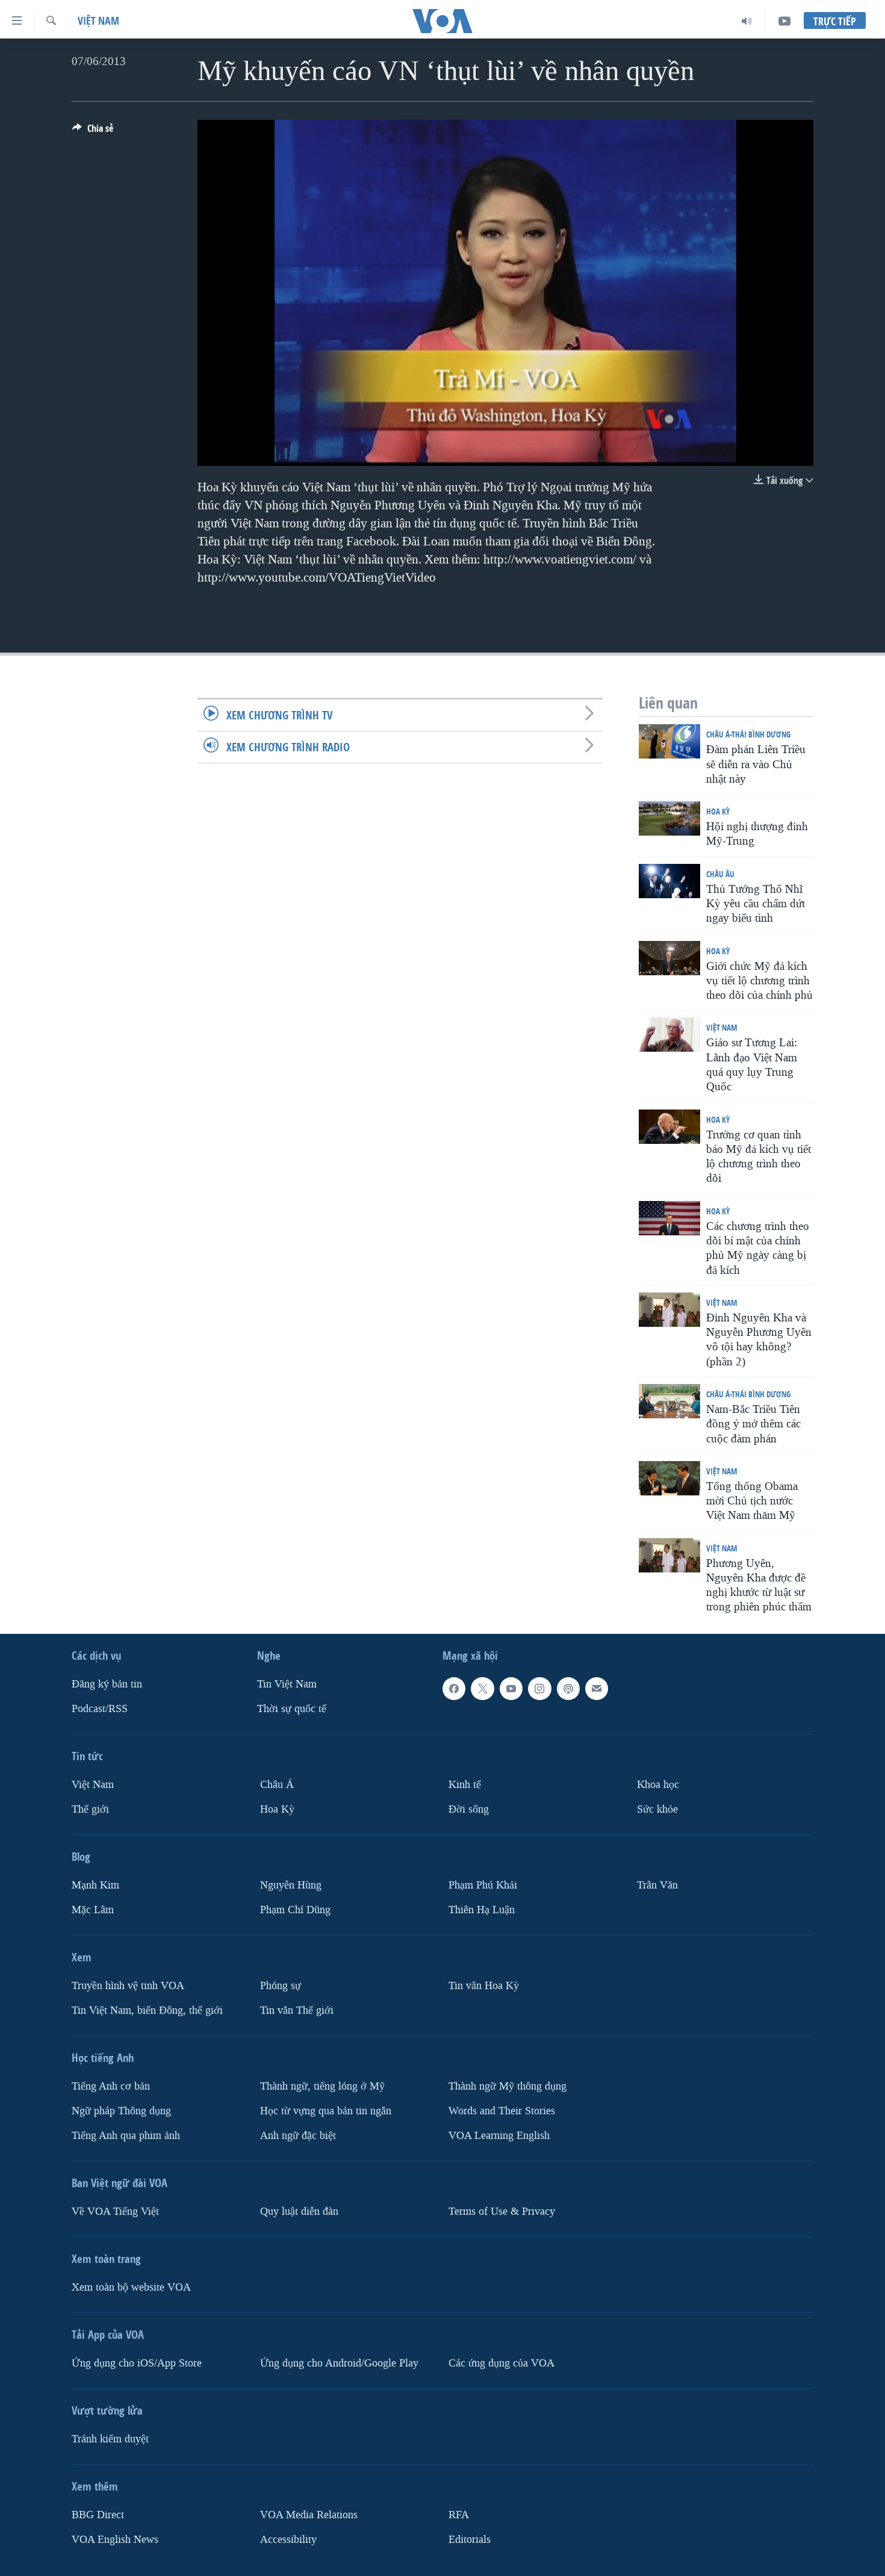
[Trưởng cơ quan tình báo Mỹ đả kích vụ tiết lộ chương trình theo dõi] (669, 1127)
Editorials (470, 2539)
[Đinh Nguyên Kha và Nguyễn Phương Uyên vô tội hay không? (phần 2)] (669, 1310)
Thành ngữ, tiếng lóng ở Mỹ (322, 2086)
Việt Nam (98, 21)
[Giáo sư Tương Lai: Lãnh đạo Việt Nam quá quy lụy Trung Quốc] (669, 1035)
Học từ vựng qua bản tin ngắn (326, 2111)
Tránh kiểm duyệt (110, 2438)
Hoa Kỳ (718, 811)
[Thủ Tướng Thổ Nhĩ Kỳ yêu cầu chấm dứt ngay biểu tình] (669, 881)
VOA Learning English (499, 2135)
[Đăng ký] (597, 1689)
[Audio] (747, 21)
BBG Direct (98, 2514)
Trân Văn (657, 1885)
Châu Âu (720, 874)
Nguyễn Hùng (291, 1885)
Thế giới (90, 1809)
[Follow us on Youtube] (511, 1689)
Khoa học (658, 1785)
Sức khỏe (657, 1809)
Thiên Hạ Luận (482, 1910)
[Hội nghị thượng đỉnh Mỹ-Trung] (669, 818)
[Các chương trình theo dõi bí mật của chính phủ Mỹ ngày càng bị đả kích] (669, 1218)
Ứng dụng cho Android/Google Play (339, 2363)
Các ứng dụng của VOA (501, 2363)
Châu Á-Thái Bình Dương (748, 734)
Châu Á (277, 1785)
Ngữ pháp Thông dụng (121, 2111)
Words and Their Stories (502, 2111)
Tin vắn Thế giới (297, 2010)
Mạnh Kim (95, 1885)
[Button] (93, 132)
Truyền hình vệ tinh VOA (128, 1986)
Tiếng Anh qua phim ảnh (126, 2135)
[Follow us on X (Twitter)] (482, 1689)
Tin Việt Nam (287, 1684)
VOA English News (115, 2539)
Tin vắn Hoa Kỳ (484, 1986)
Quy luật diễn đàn (299, 2211)
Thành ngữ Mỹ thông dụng (508, 2086)
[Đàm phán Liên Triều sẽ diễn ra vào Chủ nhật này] (669, 741)
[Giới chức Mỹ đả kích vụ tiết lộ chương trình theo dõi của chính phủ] (669, 958)
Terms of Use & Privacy (502, 2211)
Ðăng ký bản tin (107, 1684)
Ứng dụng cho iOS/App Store (137, 2363)
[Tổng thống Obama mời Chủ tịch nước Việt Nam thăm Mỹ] (669, 1478)
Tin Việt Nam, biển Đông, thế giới (147, 2010)
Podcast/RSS (100, 1709)
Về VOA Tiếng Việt (115, 2211)
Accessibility (288, 2539)
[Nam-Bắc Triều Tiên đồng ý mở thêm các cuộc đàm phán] (669, 1401)
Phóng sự (281, 1986)
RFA (459, 2514)
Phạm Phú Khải (483, 1885)
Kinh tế (465, 1785)
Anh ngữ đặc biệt (298, 2135)
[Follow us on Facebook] (454, 1689)
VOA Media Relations (309, 2514)
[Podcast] (568, 1689)
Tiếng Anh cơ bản (111, 2086)
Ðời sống (469, 1809)
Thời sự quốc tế (292, 1709)
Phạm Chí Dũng (295, 1910)
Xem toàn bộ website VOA (131, 2287)
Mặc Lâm (93, 1910)
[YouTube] (784, 21)
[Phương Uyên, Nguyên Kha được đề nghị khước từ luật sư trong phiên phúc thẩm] (669, 1555)
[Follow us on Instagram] (539, 1689)
